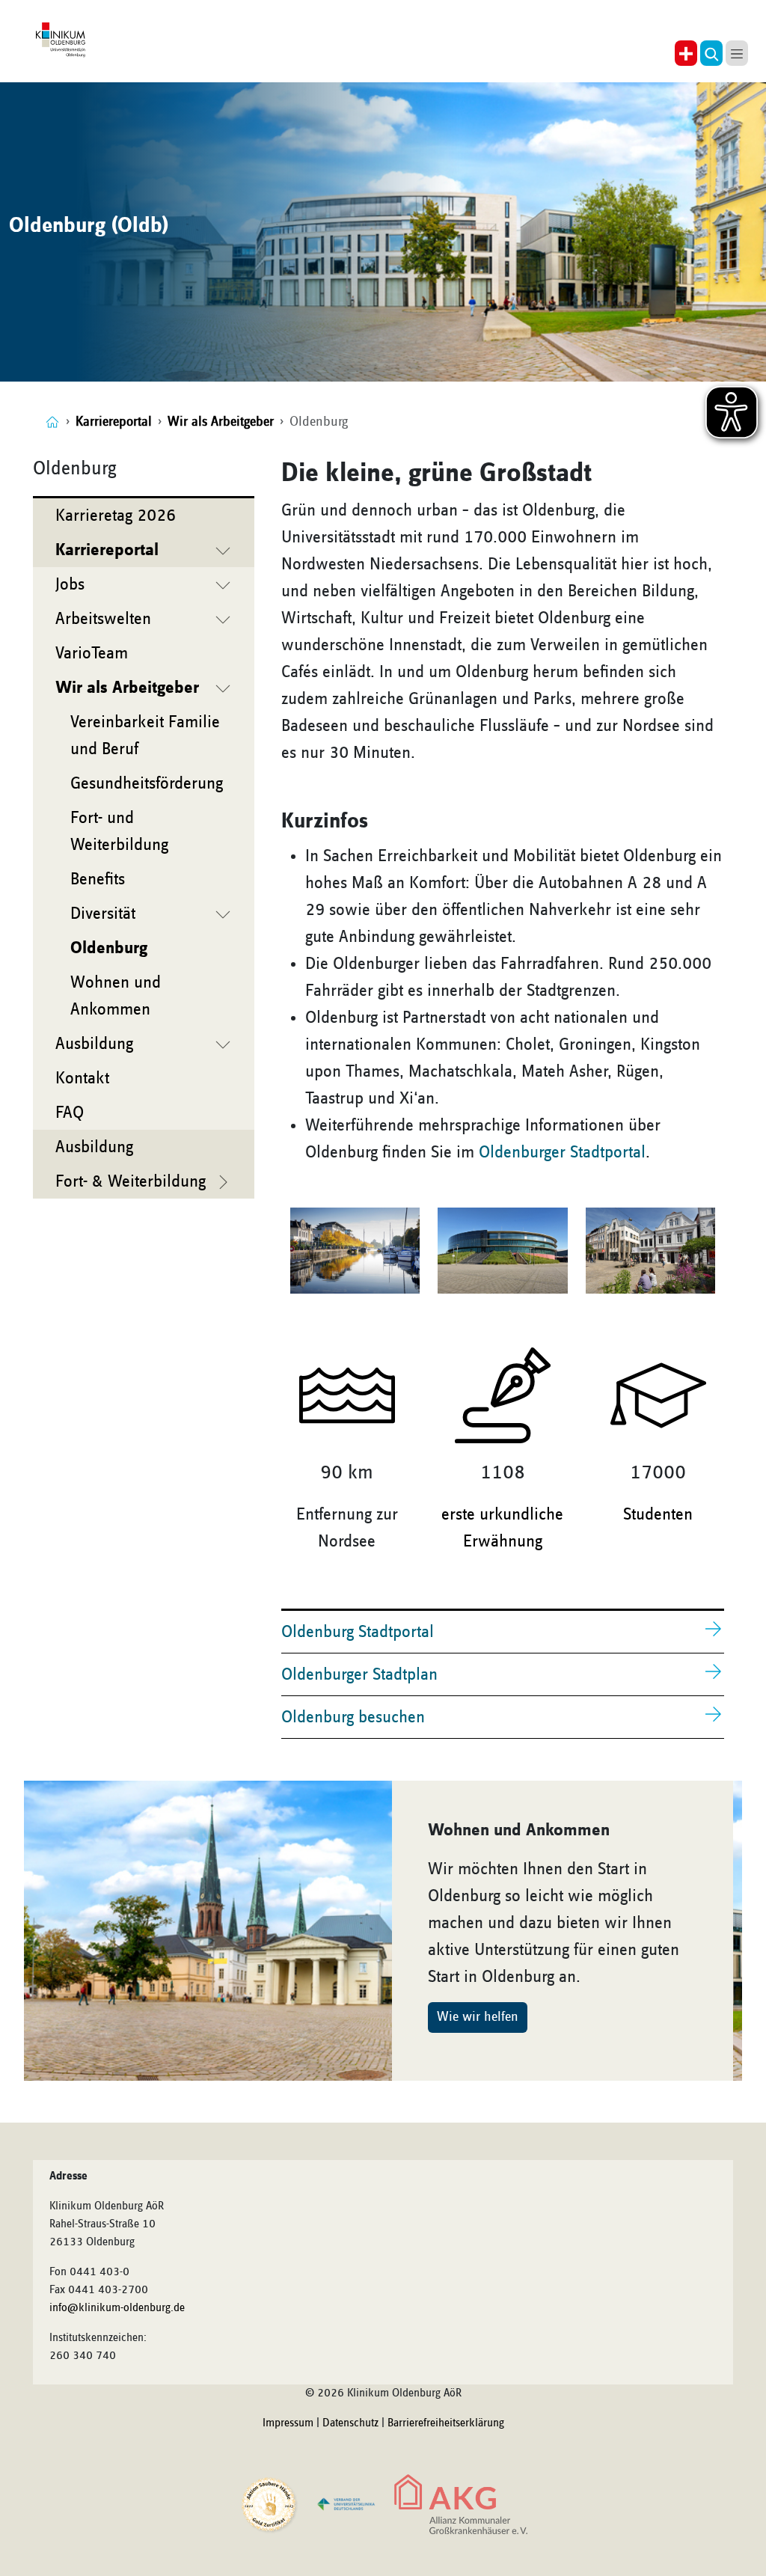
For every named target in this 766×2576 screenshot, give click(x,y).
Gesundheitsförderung (147, 783)
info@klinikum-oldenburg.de (117, 2308)
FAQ (70, 1113)
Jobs (70, 584)
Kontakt (82, 1078)
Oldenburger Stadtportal (562, 1152)
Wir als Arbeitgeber (127, 688)
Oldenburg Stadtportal (358, 1632)
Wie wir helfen (478, 2017)
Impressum (288, 2423)
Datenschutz (350, 2423)
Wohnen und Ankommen (116, 996)
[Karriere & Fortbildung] (52, 422)
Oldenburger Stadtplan (359, 1674)
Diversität (103, 914)
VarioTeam (92, 653)
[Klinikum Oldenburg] (62, 40)
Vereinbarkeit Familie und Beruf (145, 735)
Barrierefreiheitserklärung (446, 2423)
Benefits (98, 879)
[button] (711, 53)
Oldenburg (109, 948)
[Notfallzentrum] (686, 53)
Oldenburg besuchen (353, 1717)
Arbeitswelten (103, 619)
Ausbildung (94, 1044)
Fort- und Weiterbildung (119, 831)
